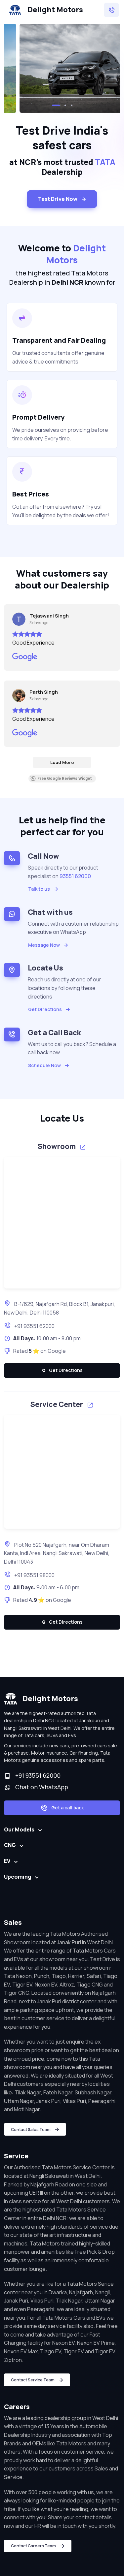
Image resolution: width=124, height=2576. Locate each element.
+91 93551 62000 (34, 1326)
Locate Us (45, 968)
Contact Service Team (33, 2380)
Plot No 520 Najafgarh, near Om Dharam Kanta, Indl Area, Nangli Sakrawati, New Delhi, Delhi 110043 (57, 1553)
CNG (10, 1845)
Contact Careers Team (33, 2546)
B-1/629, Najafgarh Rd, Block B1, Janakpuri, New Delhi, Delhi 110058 (60, 1308)
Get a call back (67, 1808)
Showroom (57, 1146)
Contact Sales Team (31, 2130)
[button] (56, 105)
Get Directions (45, 1009)
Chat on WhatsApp (40, 1787)
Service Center (57, 1404)
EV (7, 1861)
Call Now (43, 856)
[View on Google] (19, 619)
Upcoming (18, 1877)
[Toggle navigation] (111, 10)
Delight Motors (55, 10)
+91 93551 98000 (34, 1575)
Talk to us (39, 889)
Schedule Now (44, 1065)
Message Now (44, 945)
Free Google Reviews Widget (65, 779)
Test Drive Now (58, 199)
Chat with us (50, 912)
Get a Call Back (54, 1032)
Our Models (19, 1829)
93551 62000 (75, 876)
